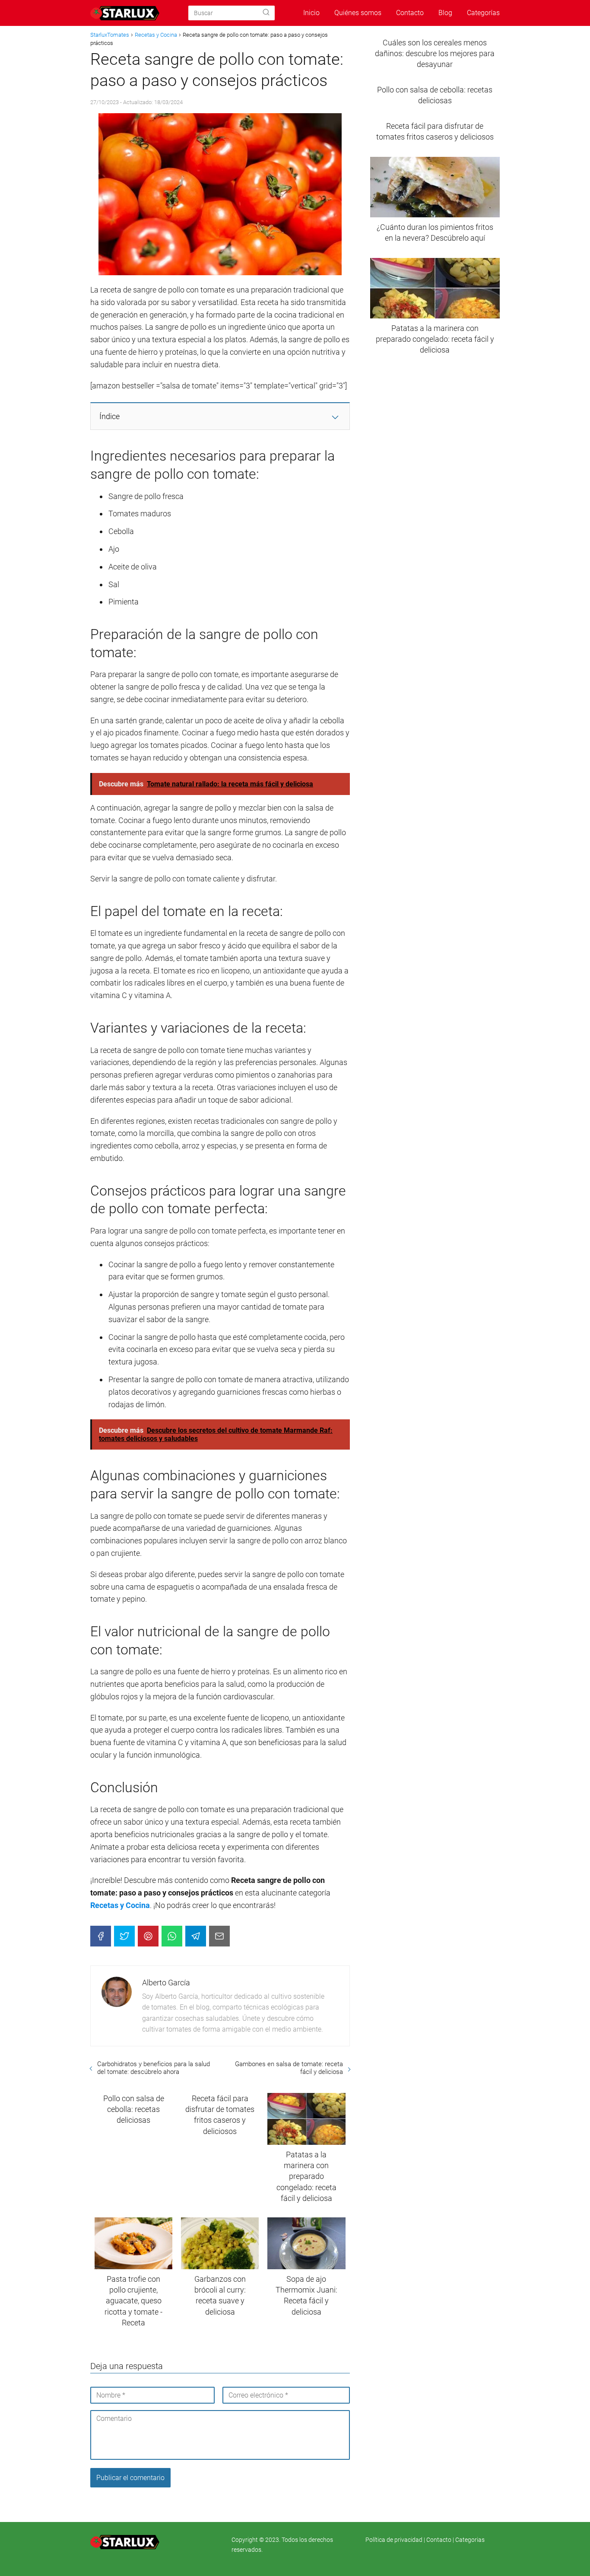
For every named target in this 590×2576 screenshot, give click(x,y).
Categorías (483, 13)
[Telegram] (196, 1936)
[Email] (219, 1936)
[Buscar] (266, 13)
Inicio (311, 13)
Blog (445, 13)
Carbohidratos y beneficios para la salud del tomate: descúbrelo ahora (154, 2068)
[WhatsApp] (172, 1936)
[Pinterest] (148, 1936)
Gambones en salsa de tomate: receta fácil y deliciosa (289, 2068)
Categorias (470, 2540)
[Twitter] (124, 1936)
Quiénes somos (358, 13)
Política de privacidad (395, 2540)
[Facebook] (101, 1936)
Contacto (410, 13)
